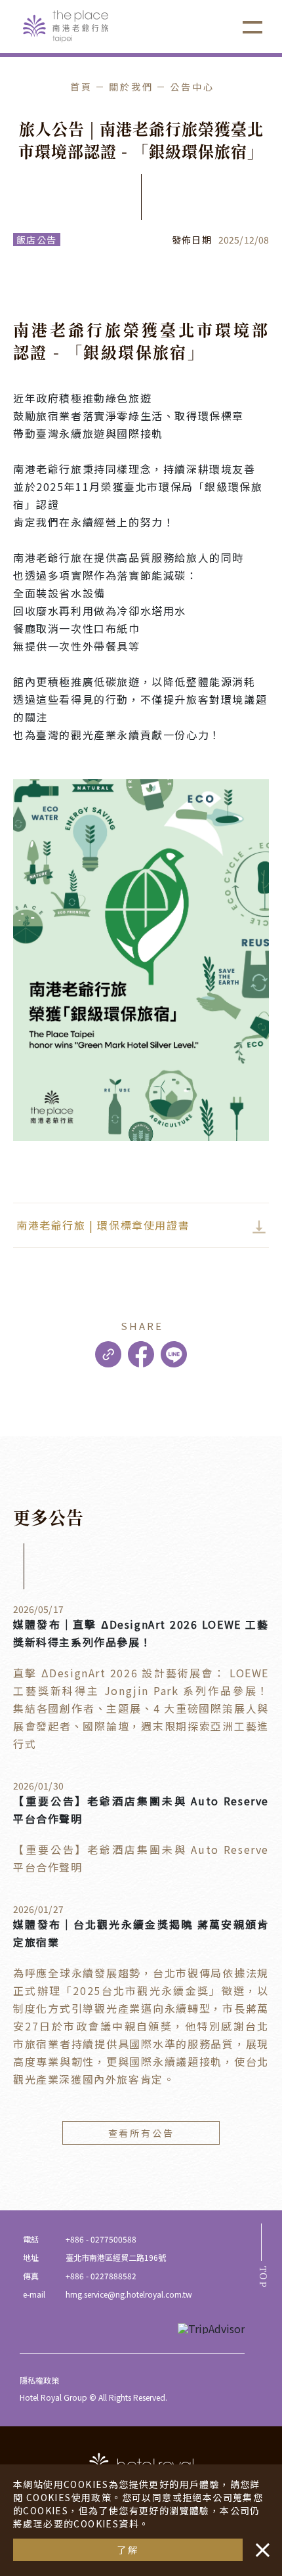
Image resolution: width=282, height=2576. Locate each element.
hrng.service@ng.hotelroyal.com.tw (129, 2294)
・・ (260, 2543)
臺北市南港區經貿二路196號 (116, 2257)
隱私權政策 (39, 2380)
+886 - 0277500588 (101, 2239)
